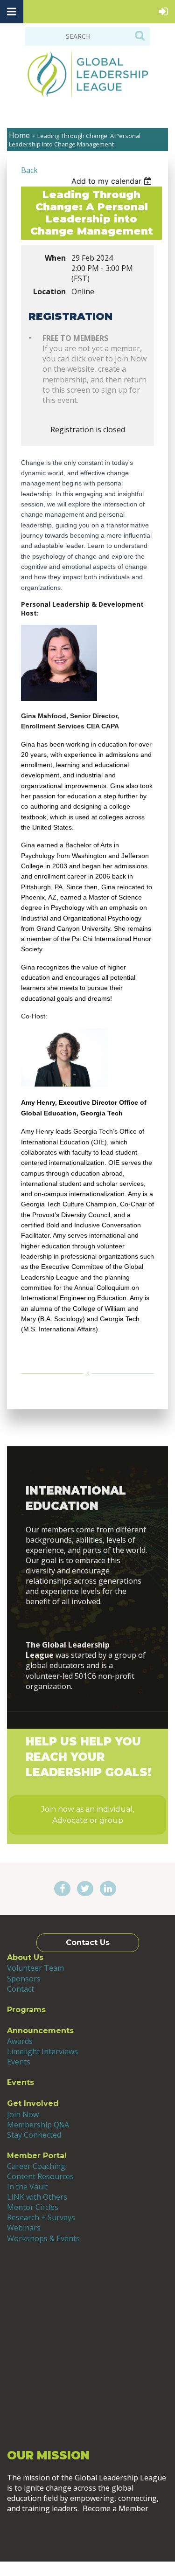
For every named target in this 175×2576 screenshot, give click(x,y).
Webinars (24, 2228)
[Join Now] (87, 1623)
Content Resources (40, 2176)
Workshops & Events (43, 2238)
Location (49, 291)
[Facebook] (62, 1889)
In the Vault (27, 2187)
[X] (85, 1889)
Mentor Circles (33, 2207)
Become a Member (87, 2534)
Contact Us (88, 1942)
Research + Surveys (41, 2217)
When (55, 258)
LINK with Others (37, 2197)
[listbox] (113, 181)
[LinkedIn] (108, 1889)
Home (19, 135)
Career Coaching (36, 2166)
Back (29, 170)
